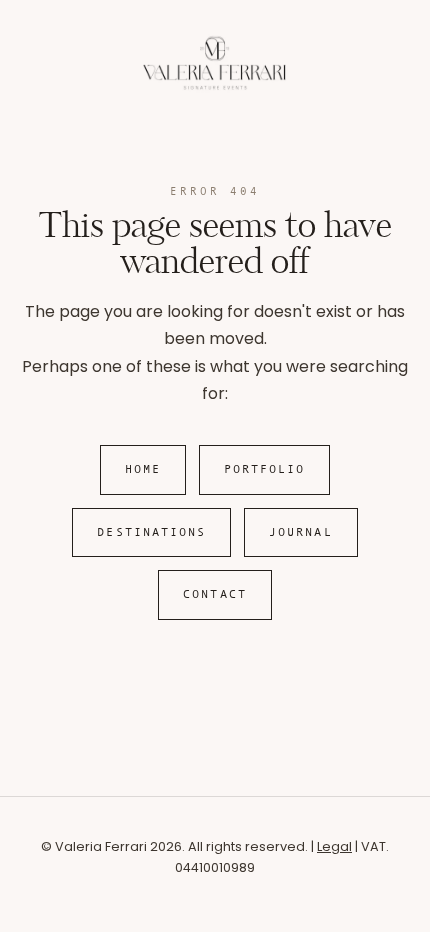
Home (143, 469)
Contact (215, 594)
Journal (301, 532)
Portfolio (265, 469)
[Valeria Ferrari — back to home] (215, 87)
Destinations (151, 532)
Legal (334, 846)
